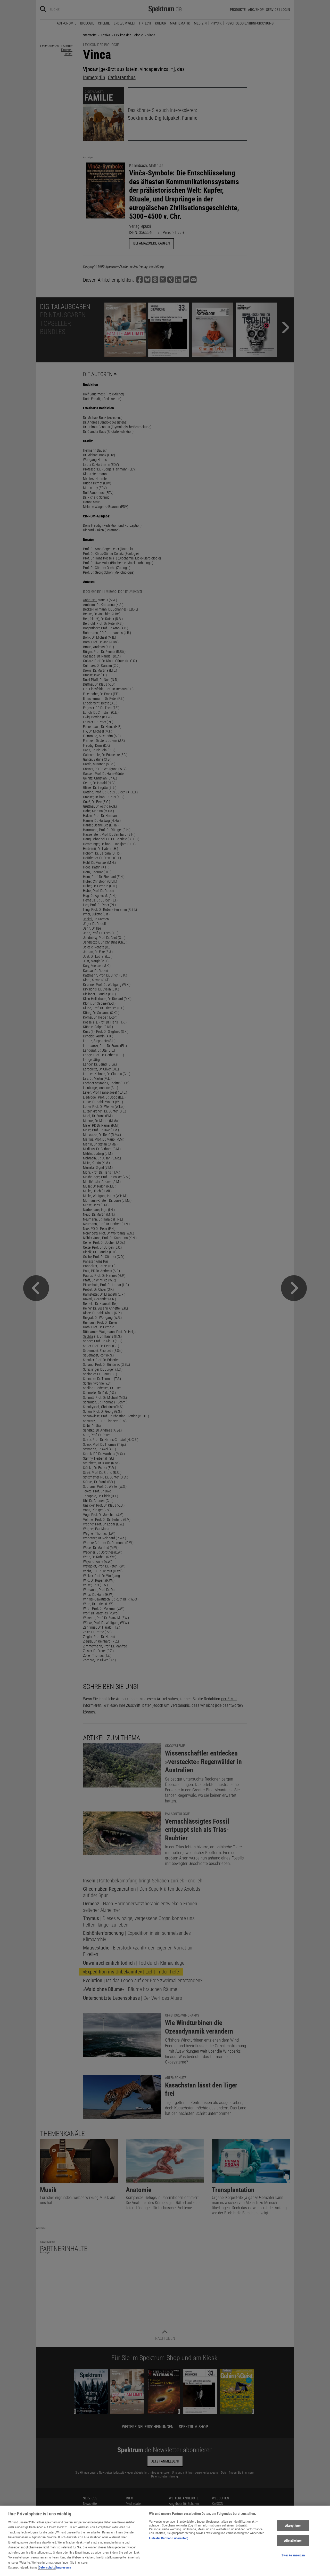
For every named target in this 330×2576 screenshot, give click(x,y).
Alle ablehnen (293, 2541)
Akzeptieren (293, 2526)
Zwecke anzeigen (293, 2555)
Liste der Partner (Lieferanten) (169, 2538)
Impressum (64, 2567)
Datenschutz (47, 2567)
